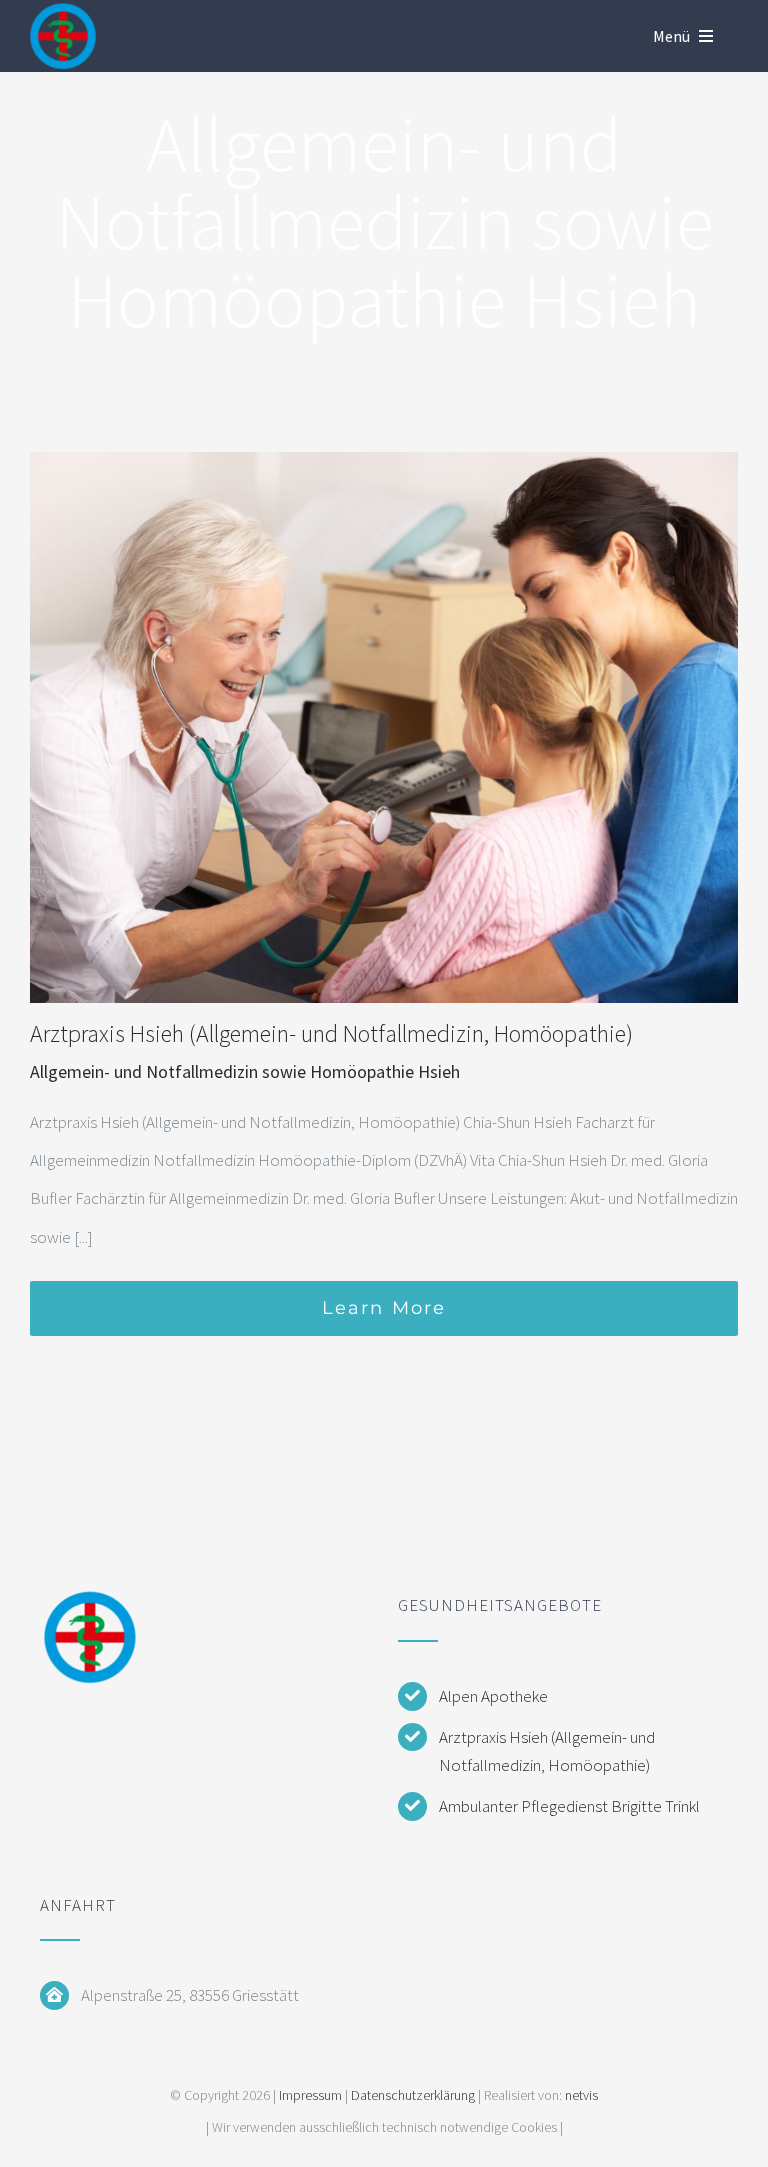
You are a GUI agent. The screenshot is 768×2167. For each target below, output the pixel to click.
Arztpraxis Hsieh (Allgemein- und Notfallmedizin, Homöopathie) (331, 1033)
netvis (581, 2095)
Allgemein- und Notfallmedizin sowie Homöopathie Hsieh (245, 1071)
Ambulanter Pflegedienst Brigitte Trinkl (569, 1806)
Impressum (310, 2095)
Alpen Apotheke (493, 1696)
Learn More (384, 1308)
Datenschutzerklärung (413, 2095)
